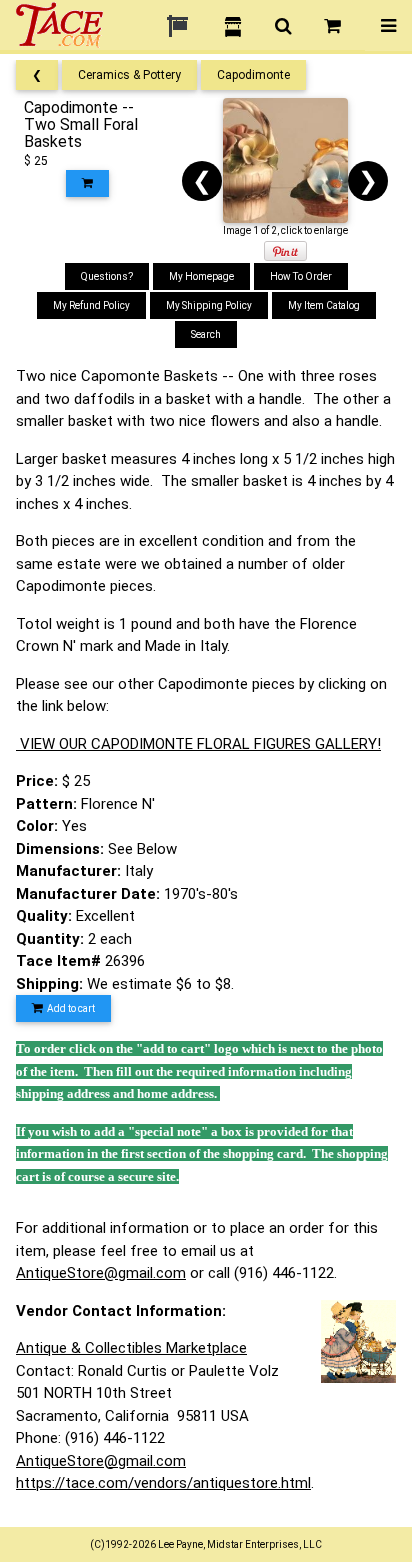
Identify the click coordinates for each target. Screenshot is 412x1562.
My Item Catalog (324, 305)
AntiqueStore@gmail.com (101, 1273)
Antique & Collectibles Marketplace (131, 1348)
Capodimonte (253, 75)
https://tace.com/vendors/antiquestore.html (163, 1483)
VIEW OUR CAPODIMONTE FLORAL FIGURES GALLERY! (198, 744)
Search (206, 334)
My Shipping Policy (209, 305)
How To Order (301, 276)
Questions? (107, 276)
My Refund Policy (91, 305)
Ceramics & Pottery (129, 75)
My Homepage (201, 276)
